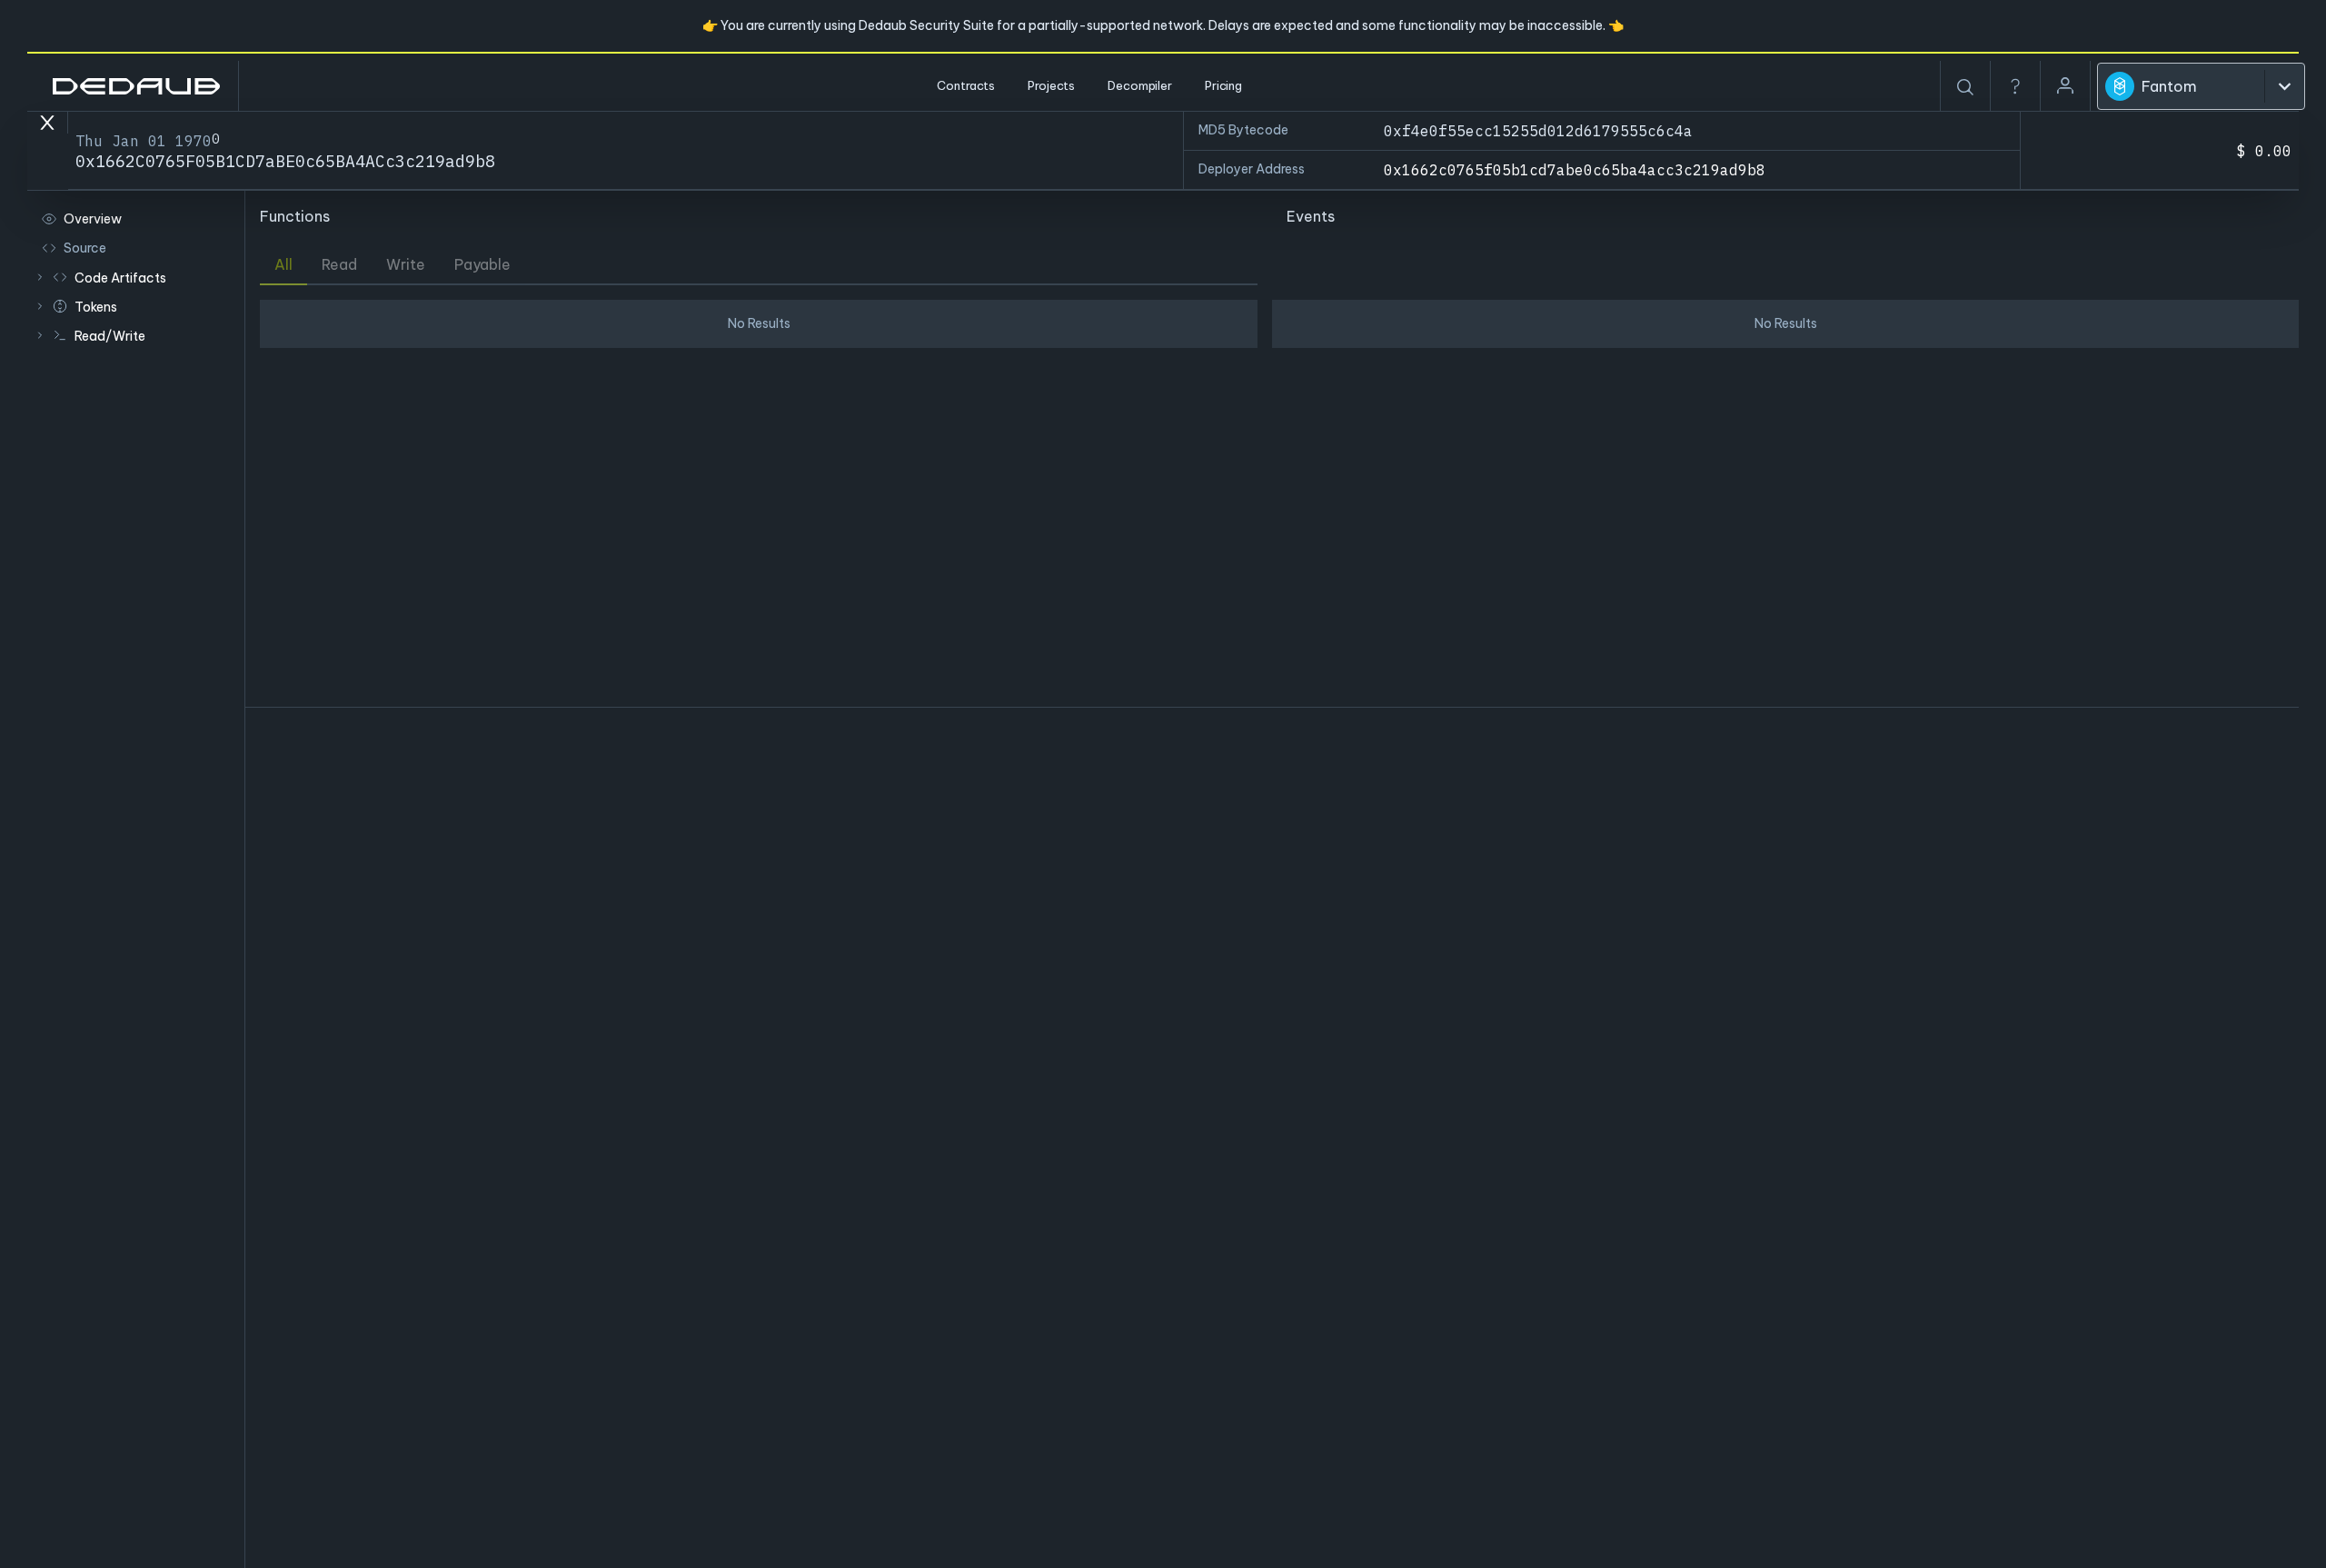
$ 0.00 (2264, 151)
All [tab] (283, 264)
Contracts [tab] (966, 85)
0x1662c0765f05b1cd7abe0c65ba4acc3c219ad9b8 (1575, 170)
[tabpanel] (759, 496)
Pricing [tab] (1223, 85)
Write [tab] (406, 264)
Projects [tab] (1051, 85)
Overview (93, 219)
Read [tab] (339, 264)
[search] (1965, 87)
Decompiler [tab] (1140, 85)
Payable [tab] (482, 264)
